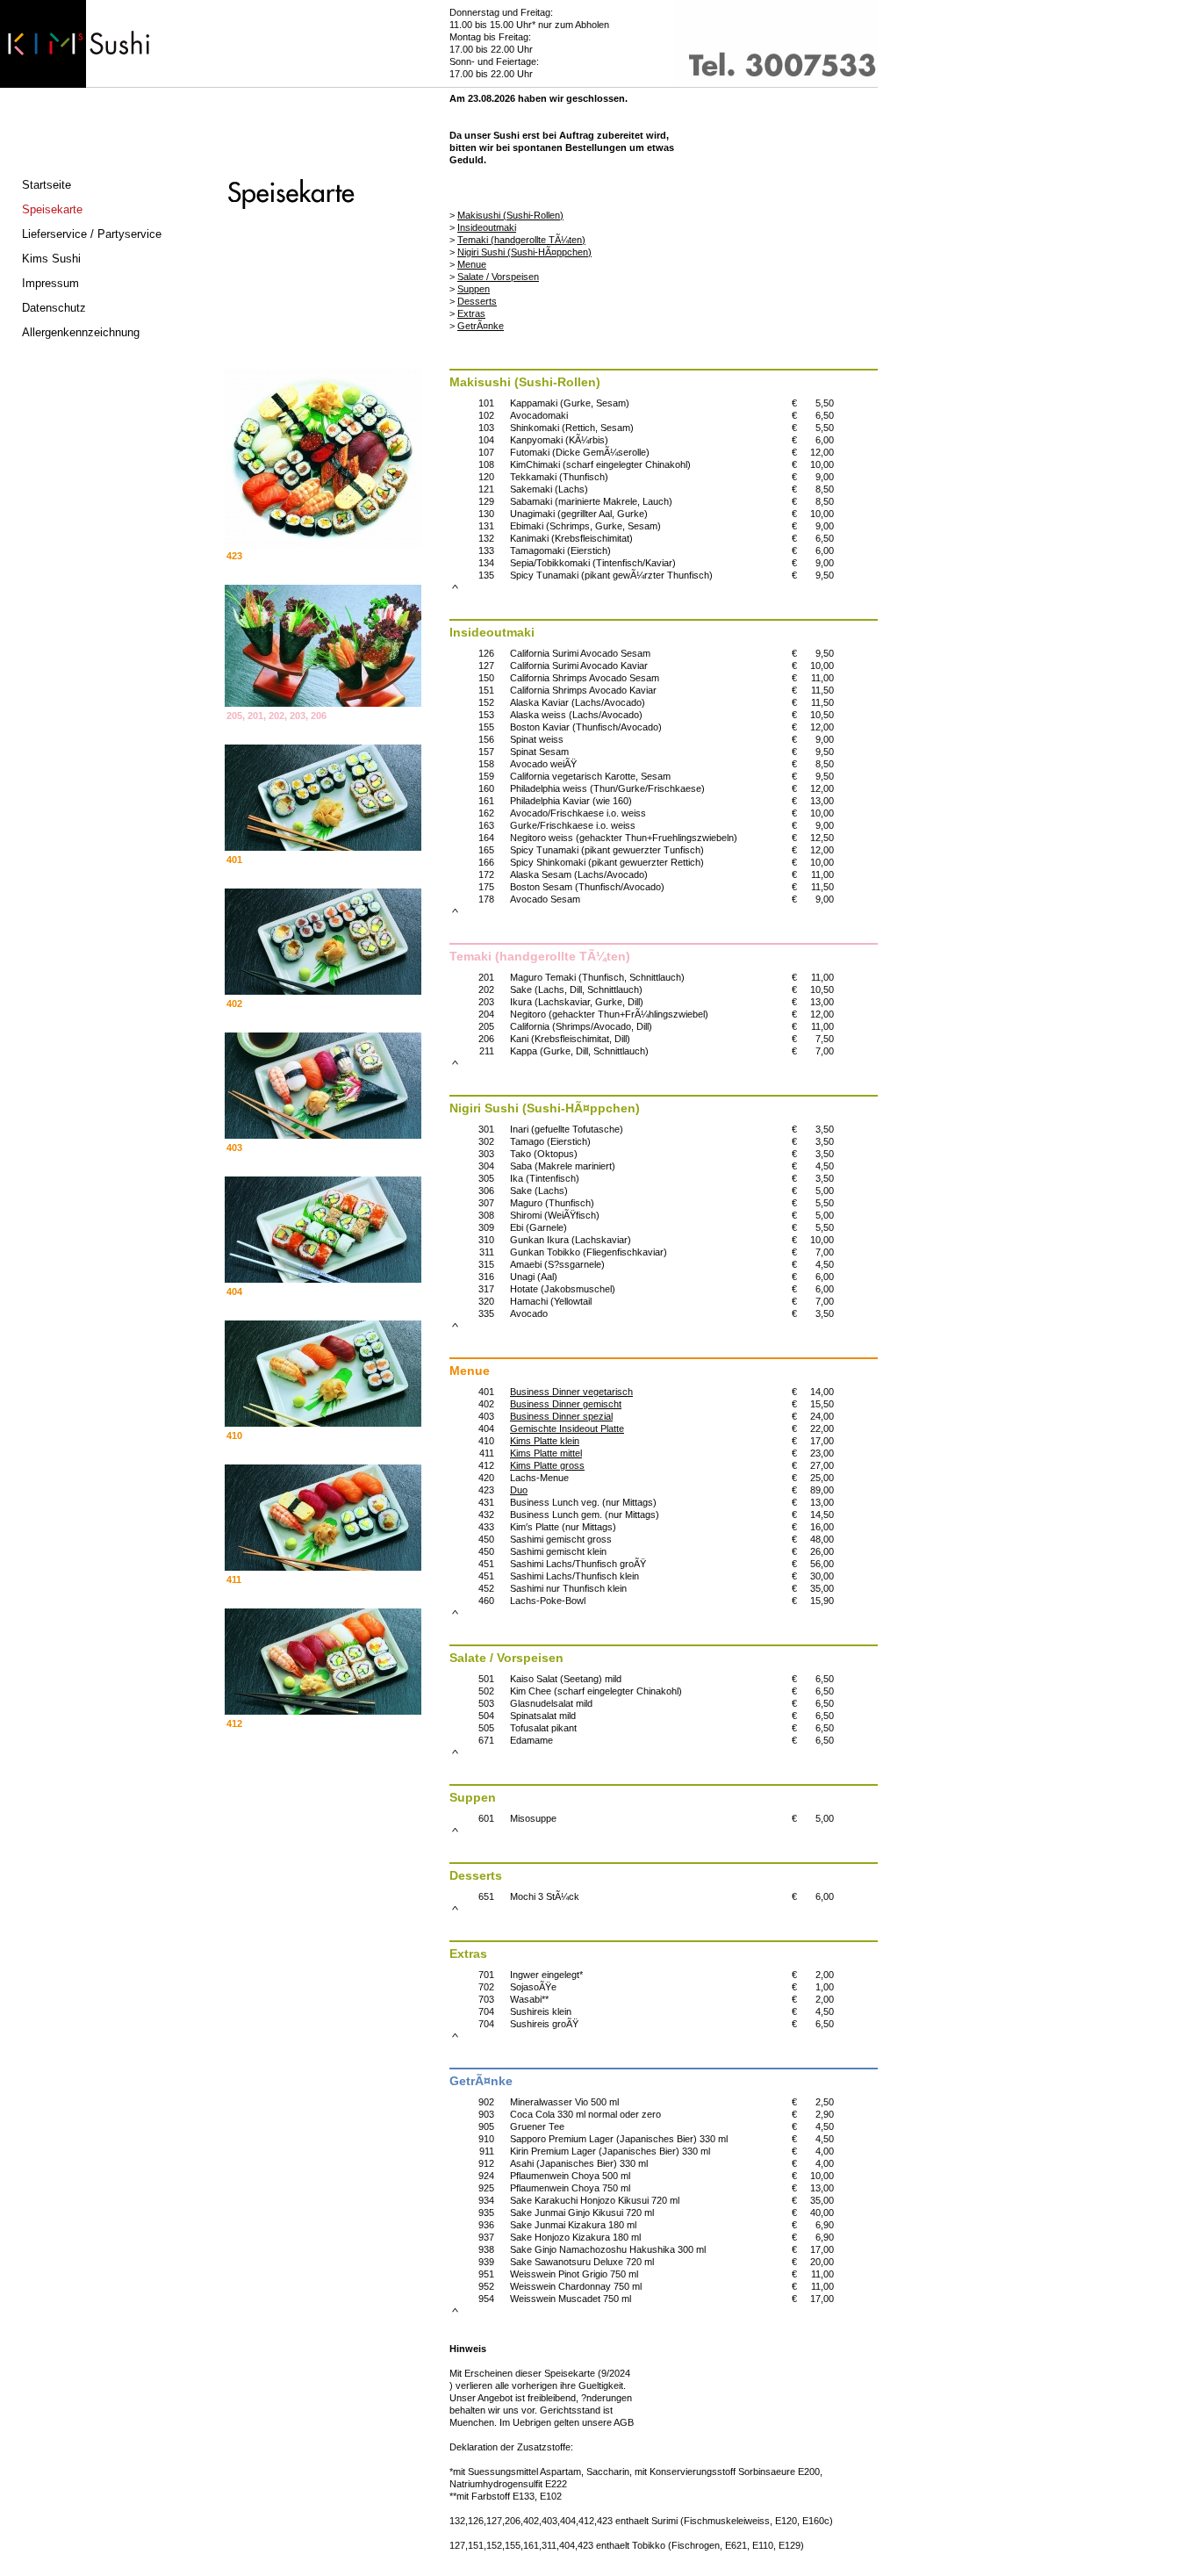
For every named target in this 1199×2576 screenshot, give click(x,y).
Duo (519, 1490)
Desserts (477, 301)
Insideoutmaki (487, 227)
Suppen (474, 289)
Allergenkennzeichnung (81, 332)
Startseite (47, 185)
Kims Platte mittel (546, 1453)
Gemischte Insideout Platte (567, 1428)
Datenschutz (54, 308)
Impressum (50, 283)
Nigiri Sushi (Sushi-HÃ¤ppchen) (524, 252)
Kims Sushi (51, 259)
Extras (471, 313)
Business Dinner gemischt (566, 1404)
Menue (472, 264)
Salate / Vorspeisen (498, 277)
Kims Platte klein (545, 1441)
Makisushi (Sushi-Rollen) (510, 215)
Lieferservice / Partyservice (92, 234)
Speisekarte (52, 209)
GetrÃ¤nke (481, 326)
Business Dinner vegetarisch (571, 1392)
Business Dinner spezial (561, 1416)
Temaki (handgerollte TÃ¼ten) (521, 240)
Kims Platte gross (547, 1465)
